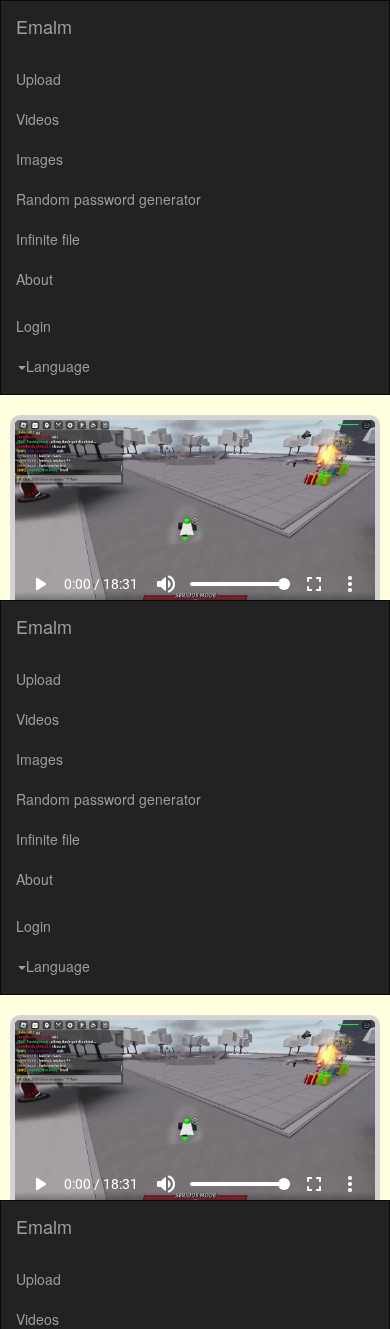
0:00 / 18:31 (87, 1290)
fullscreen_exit (328, 1290)
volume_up (180, 1290)
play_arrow (26, 1290)
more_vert (364, 1290)
